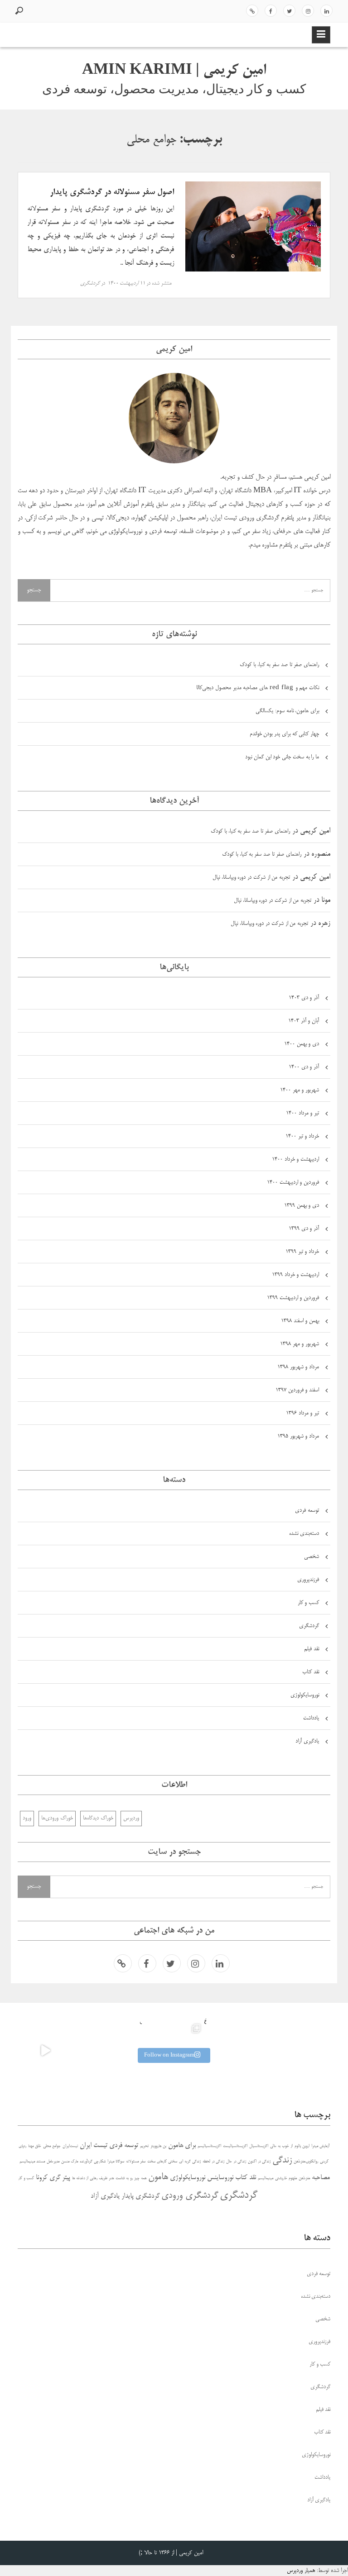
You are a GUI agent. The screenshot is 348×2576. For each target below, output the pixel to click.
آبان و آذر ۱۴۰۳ (304, 1021)
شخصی (312, 1557)
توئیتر (289, 11)
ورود (27, 1818)
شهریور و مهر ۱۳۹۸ (300, 1344)
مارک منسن (70, 2162)
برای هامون (182, 2145)
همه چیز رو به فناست (131, 2178)
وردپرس (131, 1818)
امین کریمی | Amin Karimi (174, 71)
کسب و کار (309, 1603)
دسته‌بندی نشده (304, 1534)
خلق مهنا (35, 2146)
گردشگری (90, 283)
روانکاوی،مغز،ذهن (306, 2162)
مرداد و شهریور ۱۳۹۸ (298, 1367)
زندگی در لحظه (213, 2162)
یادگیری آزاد (307, 1741)
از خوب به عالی (281, 2146)
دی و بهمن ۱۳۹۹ (302, 1206)
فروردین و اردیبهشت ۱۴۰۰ (293, 1183)
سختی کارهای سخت (162, 2162)
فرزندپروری (308, 1580)
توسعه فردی (307, 1511)
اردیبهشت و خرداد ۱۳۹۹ (295, 1275)
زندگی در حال (236, 2162)
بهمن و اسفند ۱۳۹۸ (300, 1321)
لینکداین (326, 11)
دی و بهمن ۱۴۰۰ (302, 1044)
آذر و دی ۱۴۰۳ (304, 998)
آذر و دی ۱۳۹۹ (304, 1229)
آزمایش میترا (320, 2146)
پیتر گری (60, 2178)
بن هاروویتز (158, 2146)
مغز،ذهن (304, 2178)
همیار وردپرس (301, 2571)
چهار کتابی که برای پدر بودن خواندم (285, 734)
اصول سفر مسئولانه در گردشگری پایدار (112, 192)
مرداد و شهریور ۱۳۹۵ (298, 1436)
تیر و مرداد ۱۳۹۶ (302, 1413)
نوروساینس (220, 2178)
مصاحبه (321, 2178)
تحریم (144, 2146)
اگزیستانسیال (259, 2146)
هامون (158, 2177)
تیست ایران (94, 2145)
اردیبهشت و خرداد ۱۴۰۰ (295, 1159)
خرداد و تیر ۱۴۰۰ (302, 1136)
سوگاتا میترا (116, 2162)
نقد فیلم (312, 1649)
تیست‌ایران (70, 2146)
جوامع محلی (52, 2146)
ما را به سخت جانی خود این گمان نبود (282, 757)
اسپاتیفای (252, 11)
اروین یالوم (302, 2146)
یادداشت (311, 1718)
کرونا (42, 2178)
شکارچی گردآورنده (93, 2162)
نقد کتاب (311, 1672)
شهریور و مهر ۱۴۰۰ (300, 1090)
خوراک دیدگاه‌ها (98, 1818)
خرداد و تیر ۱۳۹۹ (302, 1252)
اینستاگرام (308, 11)
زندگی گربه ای (190, 2162)
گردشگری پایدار (140, 2196)
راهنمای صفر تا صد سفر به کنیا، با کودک (279, 665)
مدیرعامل (53, 2162)
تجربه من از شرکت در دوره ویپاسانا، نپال (251, 878)
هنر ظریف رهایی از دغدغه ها (93, 2178)
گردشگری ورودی (190, 2196)
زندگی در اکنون (259, 2162)
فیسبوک (271, 11)
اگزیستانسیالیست (235, 2146)
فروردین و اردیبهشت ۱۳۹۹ (293, 1298)
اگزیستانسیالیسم (209, 2146)
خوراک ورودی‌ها (57, 1818)
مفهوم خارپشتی (286, 2178)
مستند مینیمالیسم (32, 2162)
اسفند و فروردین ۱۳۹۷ (297, 1390)
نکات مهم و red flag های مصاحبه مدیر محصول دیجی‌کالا (258, 688)
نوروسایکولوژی (305, 1695)
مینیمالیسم (266, 2178)
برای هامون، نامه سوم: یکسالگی (287, 711)
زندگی (282, 2161)
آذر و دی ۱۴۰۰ (304, 1067)
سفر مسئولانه (136, 2162)
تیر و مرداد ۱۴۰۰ (302, 1113)
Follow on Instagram (169, 2055)
